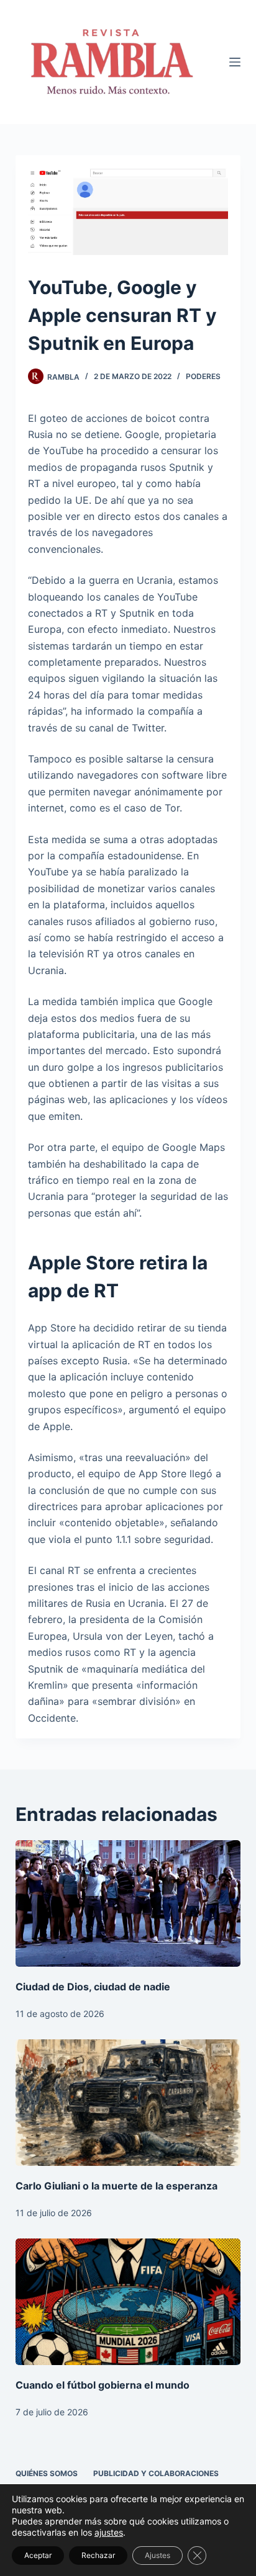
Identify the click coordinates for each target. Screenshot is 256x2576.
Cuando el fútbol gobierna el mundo (103, 2385)
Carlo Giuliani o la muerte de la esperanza (117, 2186)
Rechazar (98, 2555)
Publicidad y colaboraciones (156, 2473)
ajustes (109, 2532)
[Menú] (235, 62)
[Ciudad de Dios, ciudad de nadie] (128, 1903)
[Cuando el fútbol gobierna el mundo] (128, 2302)
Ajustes (158, 2555)
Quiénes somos (47, 2473)
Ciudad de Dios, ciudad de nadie (93, 1987)
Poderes (203, 376)
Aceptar (38, 2555)
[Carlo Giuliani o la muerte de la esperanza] (128, 2103)
